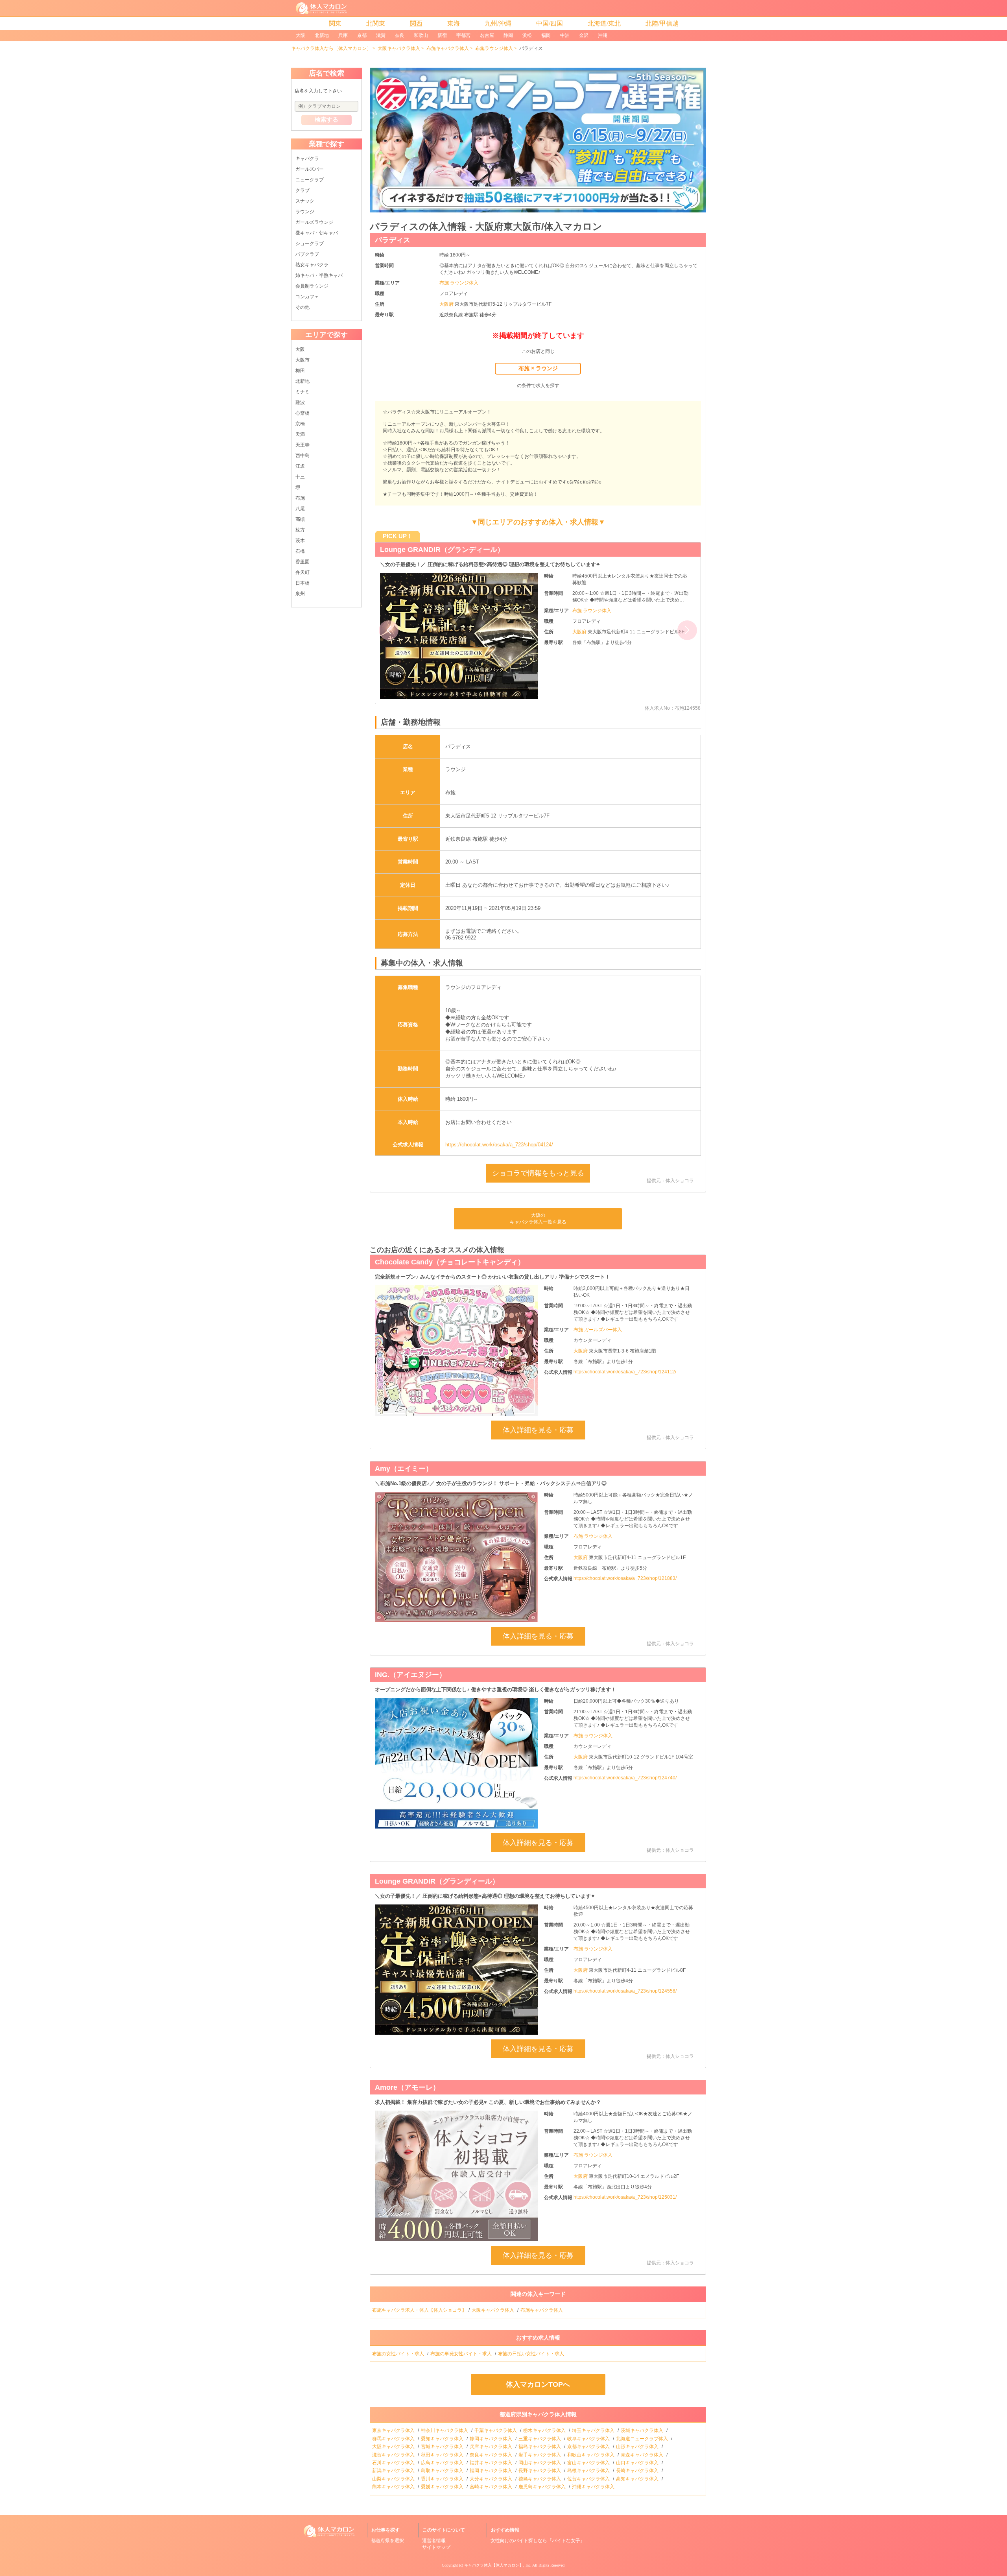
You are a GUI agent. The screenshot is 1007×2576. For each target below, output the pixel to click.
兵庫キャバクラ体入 (492, 2447)
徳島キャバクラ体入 (540, 2479)
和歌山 (421, 35)
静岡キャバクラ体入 (492, 2439)
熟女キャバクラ (312, 265)
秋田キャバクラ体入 (443, 2455)
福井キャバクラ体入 (492, 2463)
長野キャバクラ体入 (540, 2471)
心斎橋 (302, 413)
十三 (300, 477)
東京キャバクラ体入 (394, 2430)
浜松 (527, 35)
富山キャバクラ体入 (589, 2463)
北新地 (322, 35)
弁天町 (302, 572)
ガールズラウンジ (314, 222)
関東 (335, 23)
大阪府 (447, 304)
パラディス (393, 240)
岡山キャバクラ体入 (540, 2463)
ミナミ (302, 392)
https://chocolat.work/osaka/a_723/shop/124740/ (625, 1778)
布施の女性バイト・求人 (399, 2354)
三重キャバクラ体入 (540, 2439)
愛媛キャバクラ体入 (443, 2487)
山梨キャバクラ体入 (394, 2479)
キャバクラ (307, 159)
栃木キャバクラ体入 (545, 2430)
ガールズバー (310, 169)
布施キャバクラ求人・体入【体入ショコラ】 (419, 2310)
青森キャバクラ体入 (643, 2455)
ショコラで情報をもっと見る (538, 1173)
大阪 (301, 35)
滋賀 (381, 35)
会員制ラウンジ (312, 286)
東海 (454, 23)
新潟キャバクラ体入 (394, 2471)
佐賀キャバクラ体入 (589, 2479)
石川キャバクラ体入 (394, 2463)
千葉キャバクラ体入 (496, 2430)
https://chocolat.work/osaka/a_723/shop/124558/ (625, 1991)
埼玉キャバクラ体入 (594, 2430)
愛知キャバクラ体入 (443, 2439)
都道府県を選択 (387, 2541)
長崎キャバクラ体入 (638, 2471)
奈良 (400, 35)
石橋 (300, 551)
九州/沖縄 (498, 23)
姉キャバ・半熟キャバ (319, 275)
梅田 (300, 371)
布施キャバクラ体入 (448, 48)
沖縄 (603, 35)
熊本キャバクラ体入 (394, 2487)
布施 (300, 498)
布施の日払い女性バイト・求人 (532, 2354)
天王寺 (302, 445)
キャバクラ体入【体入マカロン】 (494, 2565)
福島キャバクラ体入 (540, 2447)
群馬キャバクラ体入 (394, 2439)
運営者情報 (434, 2541)
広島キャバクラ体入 (443, 2463)
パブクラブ (307, 254)
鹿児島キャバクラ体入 (543, 2487)
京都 (362, 35)
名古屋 (487, 35)
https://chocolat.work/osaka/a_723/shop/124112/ (625, 1372)
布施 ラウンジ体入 (459, 283)
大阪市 (302, 360)
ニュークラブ (310, 180)
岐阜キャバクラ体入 (589, 2439)
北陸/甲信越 (662, 23)
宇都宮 (463, 35)
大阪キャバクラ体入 (399, 48)
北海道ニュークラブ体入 (643, 2439)
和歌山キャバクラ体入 (591, 2455)
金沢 (584, 35)
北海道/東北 (604, 23)
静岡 (508, 35)
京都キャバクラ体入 (589, 2447)
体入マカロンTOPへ (538, 2384)
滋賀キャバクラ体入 (394, 2455)
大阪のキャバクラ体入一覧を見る (538, 1219)
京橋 (300, 424)
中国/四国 (550, 23)
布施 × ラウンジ (538, 368)
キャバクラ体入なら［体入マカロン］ (331, 48)
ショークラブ (310, 244)
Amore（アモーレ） (407, 2087)
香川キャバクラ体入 (443, 2479)
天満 (300, 434)
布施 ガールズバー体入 (598, 1330)
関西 (416, 23)
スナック (305, 201)
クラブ (302, 190)
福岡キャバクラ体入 (492, 2471)
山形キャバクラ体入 (638, 2447)
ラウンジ (305, 212)
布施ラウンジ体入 (494, 48)
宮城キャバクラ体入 (443, 2447)
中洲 (565, 35)
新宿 (442, 35)
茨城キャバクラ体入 (643, 2430)
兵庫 (343, 35)
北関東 (376, 23)
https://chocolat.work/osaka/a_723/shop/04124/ (499, 1145)
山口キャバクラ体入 (638, 2463)
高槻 (300, 519)
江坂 (300, 466)
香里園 (302, 562)
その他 (302, 307)
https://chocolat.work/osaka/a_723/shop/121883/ (625, 1578)
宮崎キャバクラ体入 (492, 2487)
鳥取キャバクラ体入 (443, 2471)
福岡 (546, 35)
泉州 (300, 594)
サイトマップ (436, 2547)
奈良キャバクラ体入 (492, 2455)
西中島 (302, 456)
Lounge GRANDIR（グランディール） (437, 1881)
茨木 (300, 541)
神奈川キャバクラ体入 (445, 2430)
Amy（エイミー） (404, 1469)
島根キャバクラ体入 (589, 2471)
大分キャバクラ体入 (492, 2479)
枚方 (300, 530)
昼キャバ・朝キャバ (317, 233)
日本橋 (302, 583)
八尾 (300, 509)
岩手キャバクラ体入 (540, 2455)
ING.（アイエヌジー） (416, 550)
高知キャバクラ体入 (638, 2479)
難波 (300, 402)
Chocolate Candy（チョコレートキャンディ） (450, 1262)
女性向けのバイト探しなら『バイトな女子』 (538, 2541)
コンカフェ (307, 297)
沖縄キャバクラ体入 (594, 2487)
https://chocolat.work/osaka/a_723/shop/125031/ (625, 2197)
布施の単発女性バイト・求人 (462, 2354)
